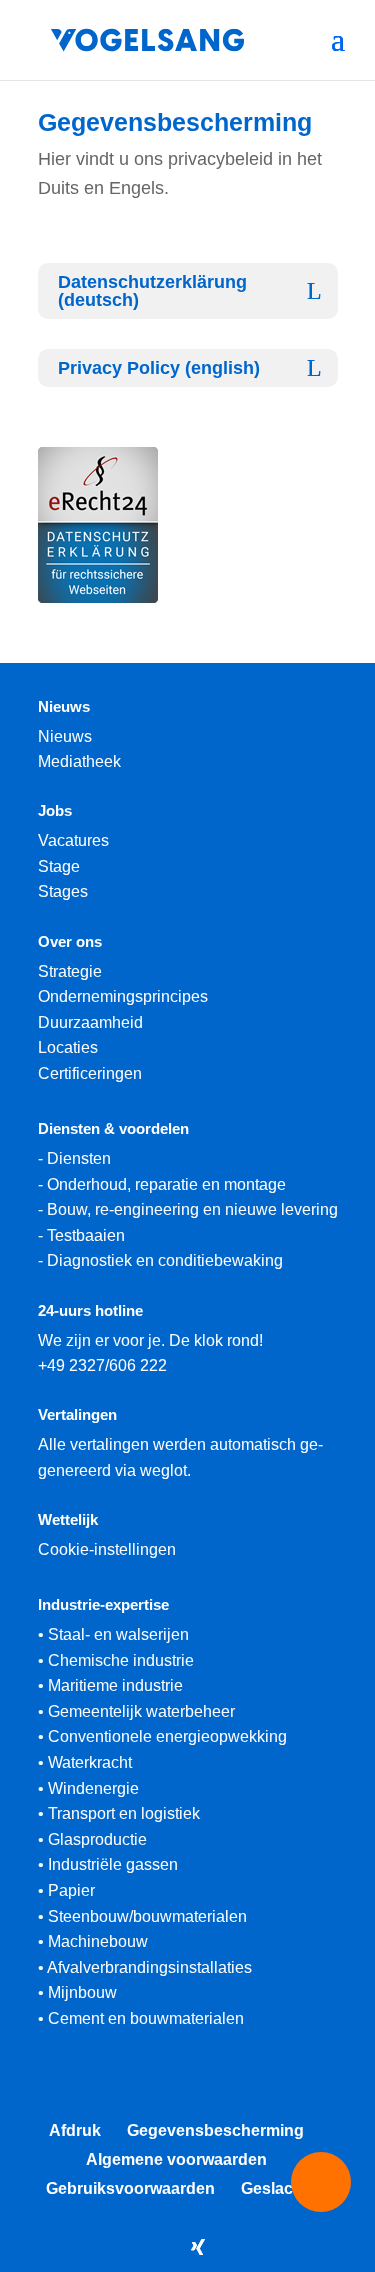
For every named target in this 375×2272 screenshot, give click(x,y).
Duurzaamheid (90, 1022)
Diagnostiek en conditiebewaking (165, 1260)
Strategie (70, 971)
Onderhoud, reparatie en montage (166, 1184)
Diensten (79, 1158)
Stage (59, 866)
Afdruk (75, 2130)
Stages (63, 891)
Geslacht (274, 2188)
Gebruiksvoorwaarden (130, 2188)
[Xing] (198, 2247)
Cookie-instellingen (107, 1549)
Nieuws (65, 736)
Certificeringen (90, 1073)
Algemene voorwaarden (176, 2159)
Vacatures (73, 840)
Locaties (68, 1047)
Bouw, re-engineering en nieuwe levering (192, 1209)
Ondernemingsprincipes (123, 996)
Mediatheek (79, 761)
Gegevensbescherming (215, 2130)
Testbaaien (86, 1235)
